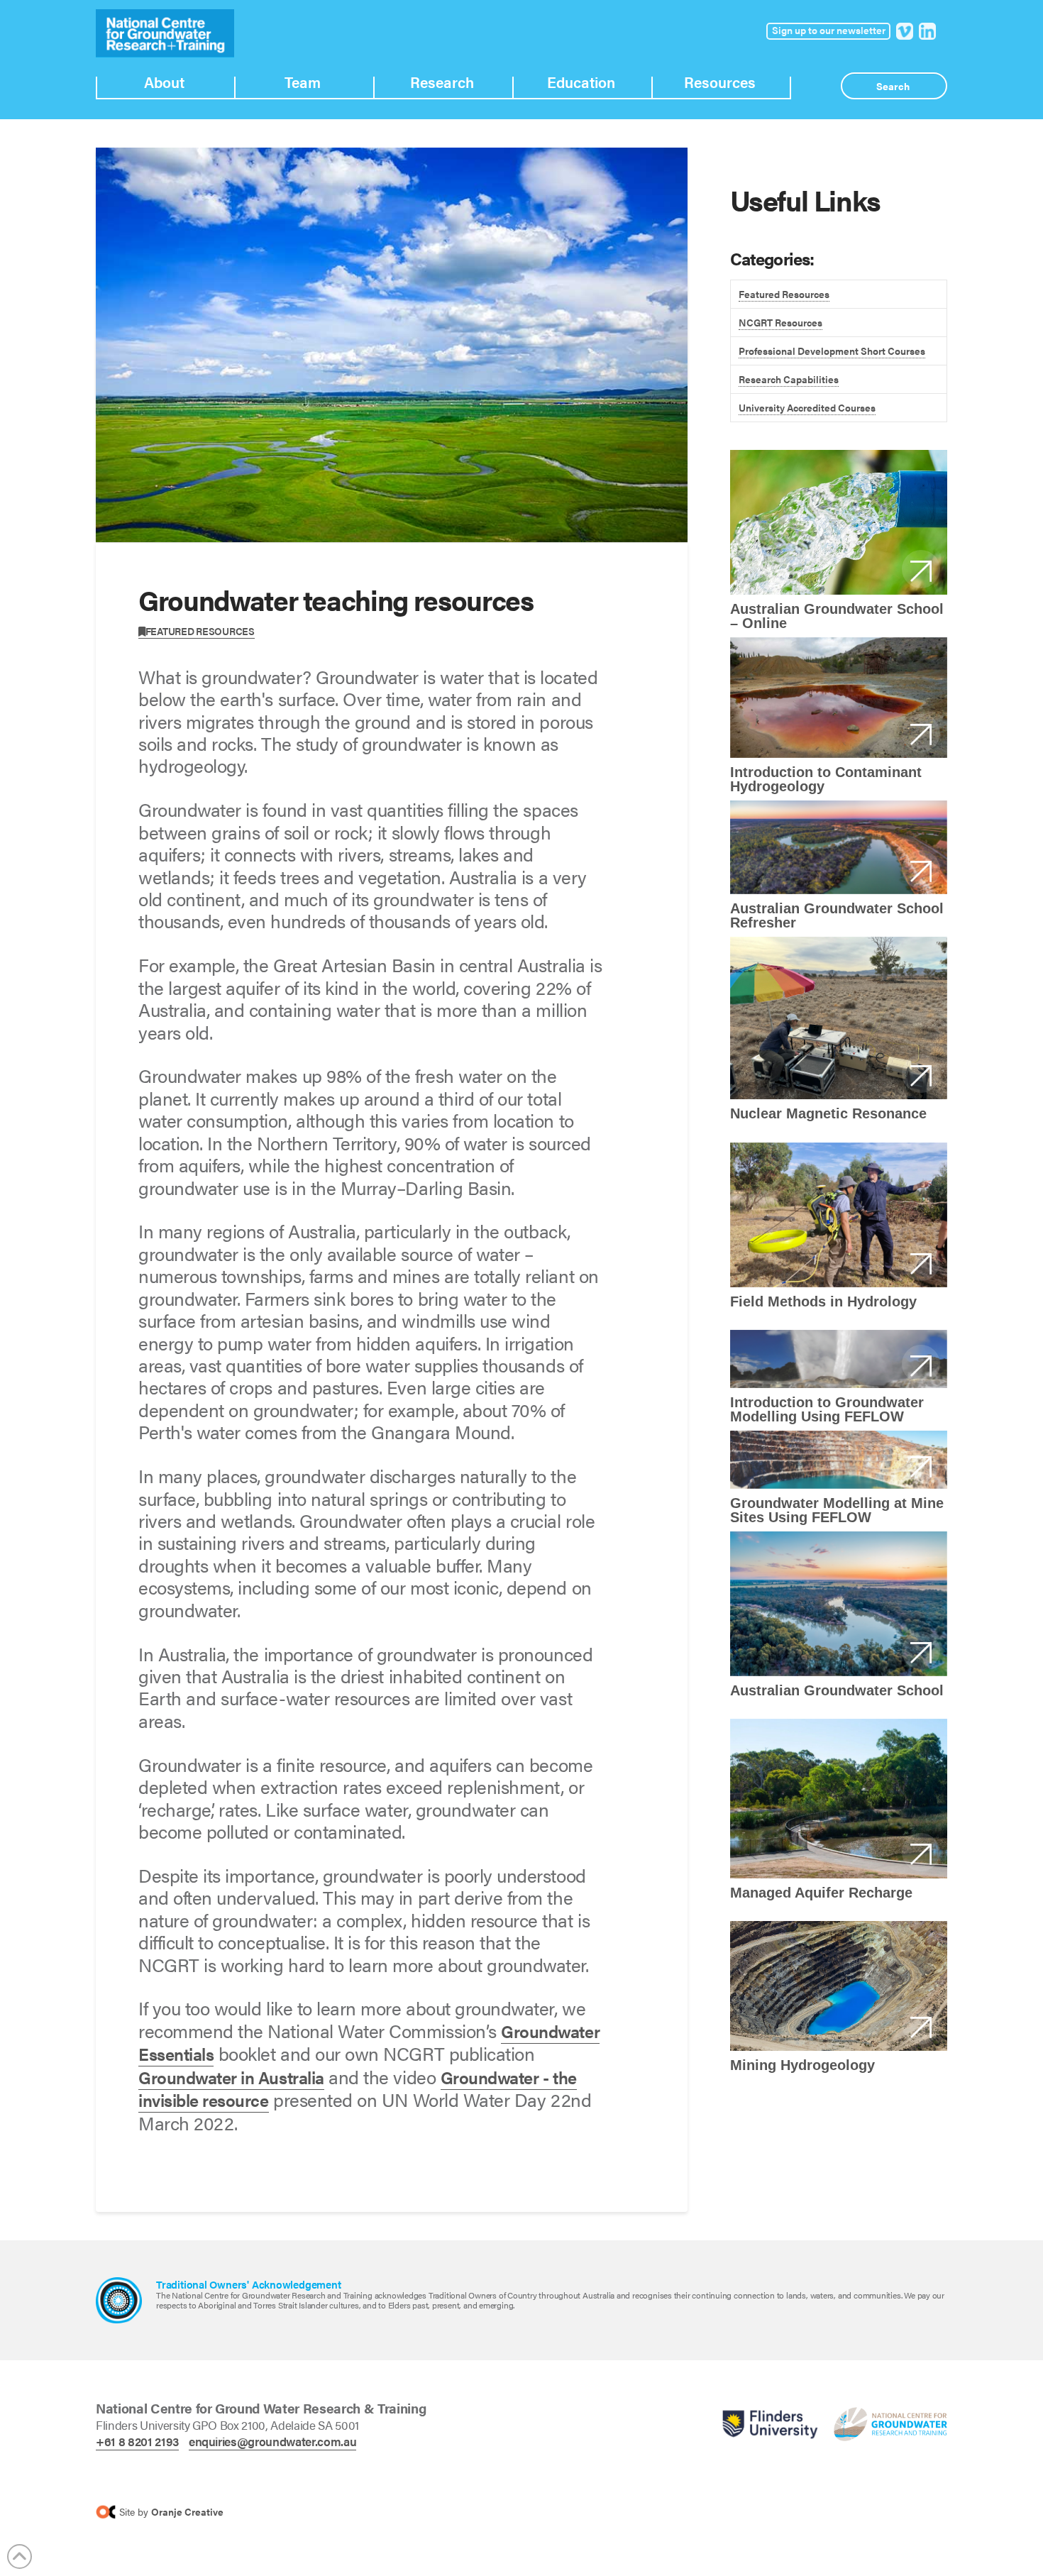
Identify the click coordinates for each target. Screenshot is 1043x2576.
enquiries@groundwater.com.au (272, 2441)
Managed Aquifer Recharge (839, 1799)
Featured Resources (200, 631)
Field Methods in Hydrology (839, 1215)
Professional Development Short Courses (832, 351)
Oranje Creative (187, 2511)
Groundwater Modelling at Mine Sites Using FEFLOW (839, 1460)
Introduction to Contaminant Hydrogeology (839, 698)
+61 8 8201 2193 (137, 2441)
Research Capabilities (789, 379)
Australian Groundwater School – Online (839, 522)
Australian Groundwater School (839, 1604)
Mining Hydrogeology (839, 1986)
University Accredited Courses (807, 407)
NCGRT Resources (780, 322)
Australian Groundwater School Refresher (839, 847)
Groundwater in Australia (231, 2077)
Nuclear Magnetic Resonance (839, 1018)
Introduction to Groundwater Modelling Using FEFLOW (839, 1359)
